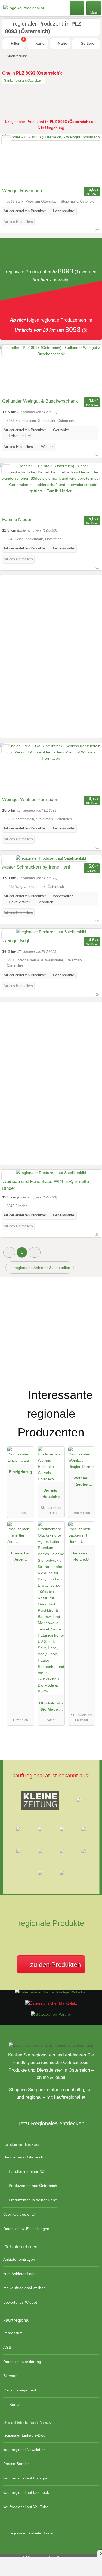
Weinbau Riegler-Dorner (82, 1482)
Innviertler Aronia (21, 1556)
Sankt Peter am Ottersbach (24, 81)
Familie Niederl (17, 519)
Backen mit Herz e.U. (82, 1556)
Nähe (62, 43)
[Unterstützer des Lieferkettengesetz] (51, 1992)
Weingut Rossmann (22, 191)
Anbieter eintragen (19, 2259)
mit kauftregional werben (24, 2288)
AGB (7, 2347)
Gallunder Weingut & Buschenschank (40, 401)
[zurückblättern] (14, 160)
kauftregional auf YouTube (26, 2507)
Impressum (13, 2333)
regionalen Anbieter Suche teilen (42, 1268)
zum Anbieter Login (20, 2274)
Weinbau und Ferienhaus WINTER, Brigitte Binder (46, 1185)
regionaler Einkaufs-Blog (24, 2435)
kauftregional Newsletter (24, 2450)
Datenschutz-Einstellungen (26, 2229)
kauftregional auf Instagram (27, 2478)
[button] (9, 1252)
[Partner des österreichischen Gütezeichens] (51, 2014)
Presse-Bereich (16, 2464)
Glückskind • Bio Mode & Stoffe (51, 1707)
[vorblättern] (88, 160)
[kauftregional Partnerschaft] (91, 1387)
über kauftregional (19, 2214)
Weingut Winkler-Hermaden (30, 799)
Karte (39, 43)
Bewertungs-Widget (20, 2302)
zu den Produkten (55, 1965)
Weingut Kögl (16, 941)
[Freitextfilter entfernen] (77, 8)
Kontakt (16, 2405)
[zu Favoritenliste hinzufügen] (6, 140)
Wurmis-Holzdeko (51, 1494)
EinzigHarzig (21, 1472)
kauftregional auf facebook (26, 2492)
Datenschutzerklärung (22, 2362)
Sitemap (10, 2376)
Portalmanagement (20, 2390)
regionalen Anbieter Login (31, 2533)
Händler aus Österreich (23, 2157)
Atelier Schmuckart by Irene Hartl (36, 867)
